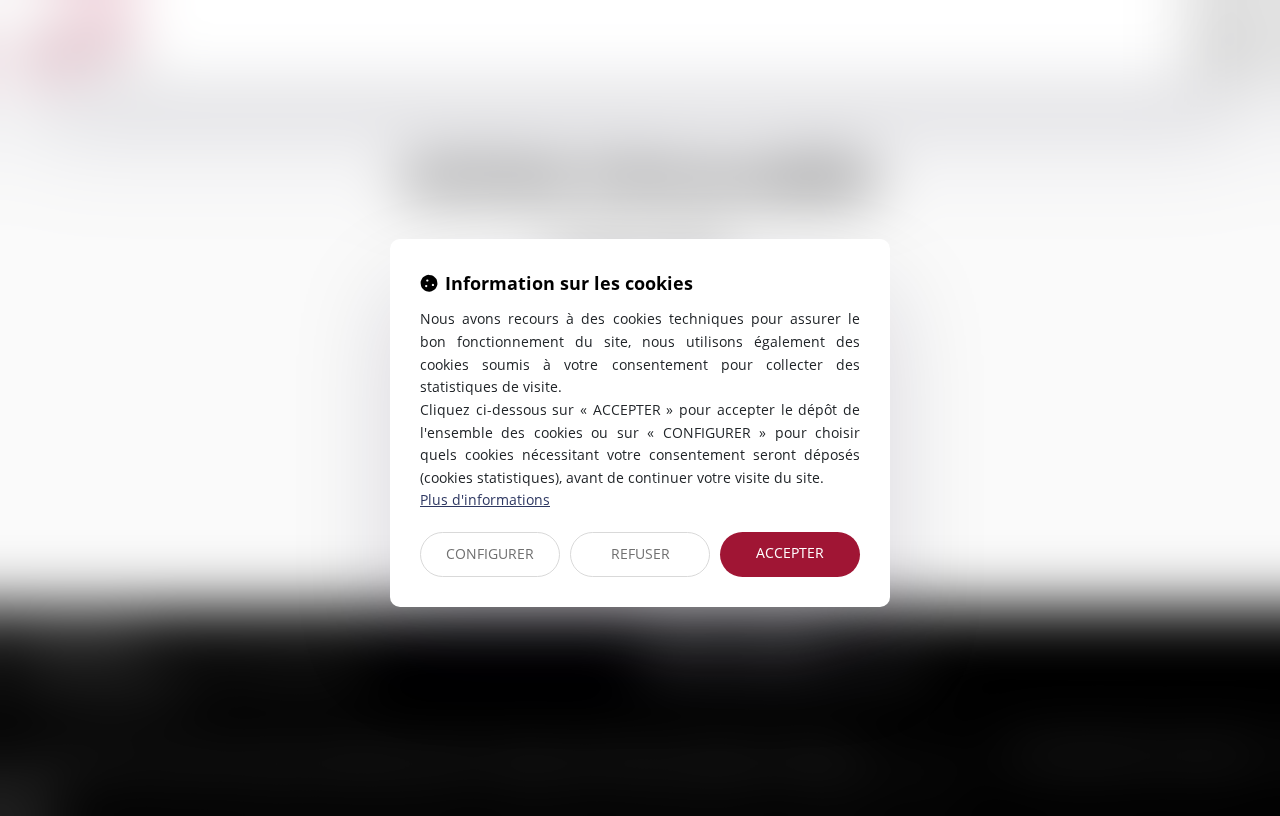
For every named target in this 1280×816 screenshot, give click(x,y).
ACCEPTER (790, 552)
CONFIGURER (490, 553)
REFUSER (640, 553)
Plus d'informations (485, 499)
